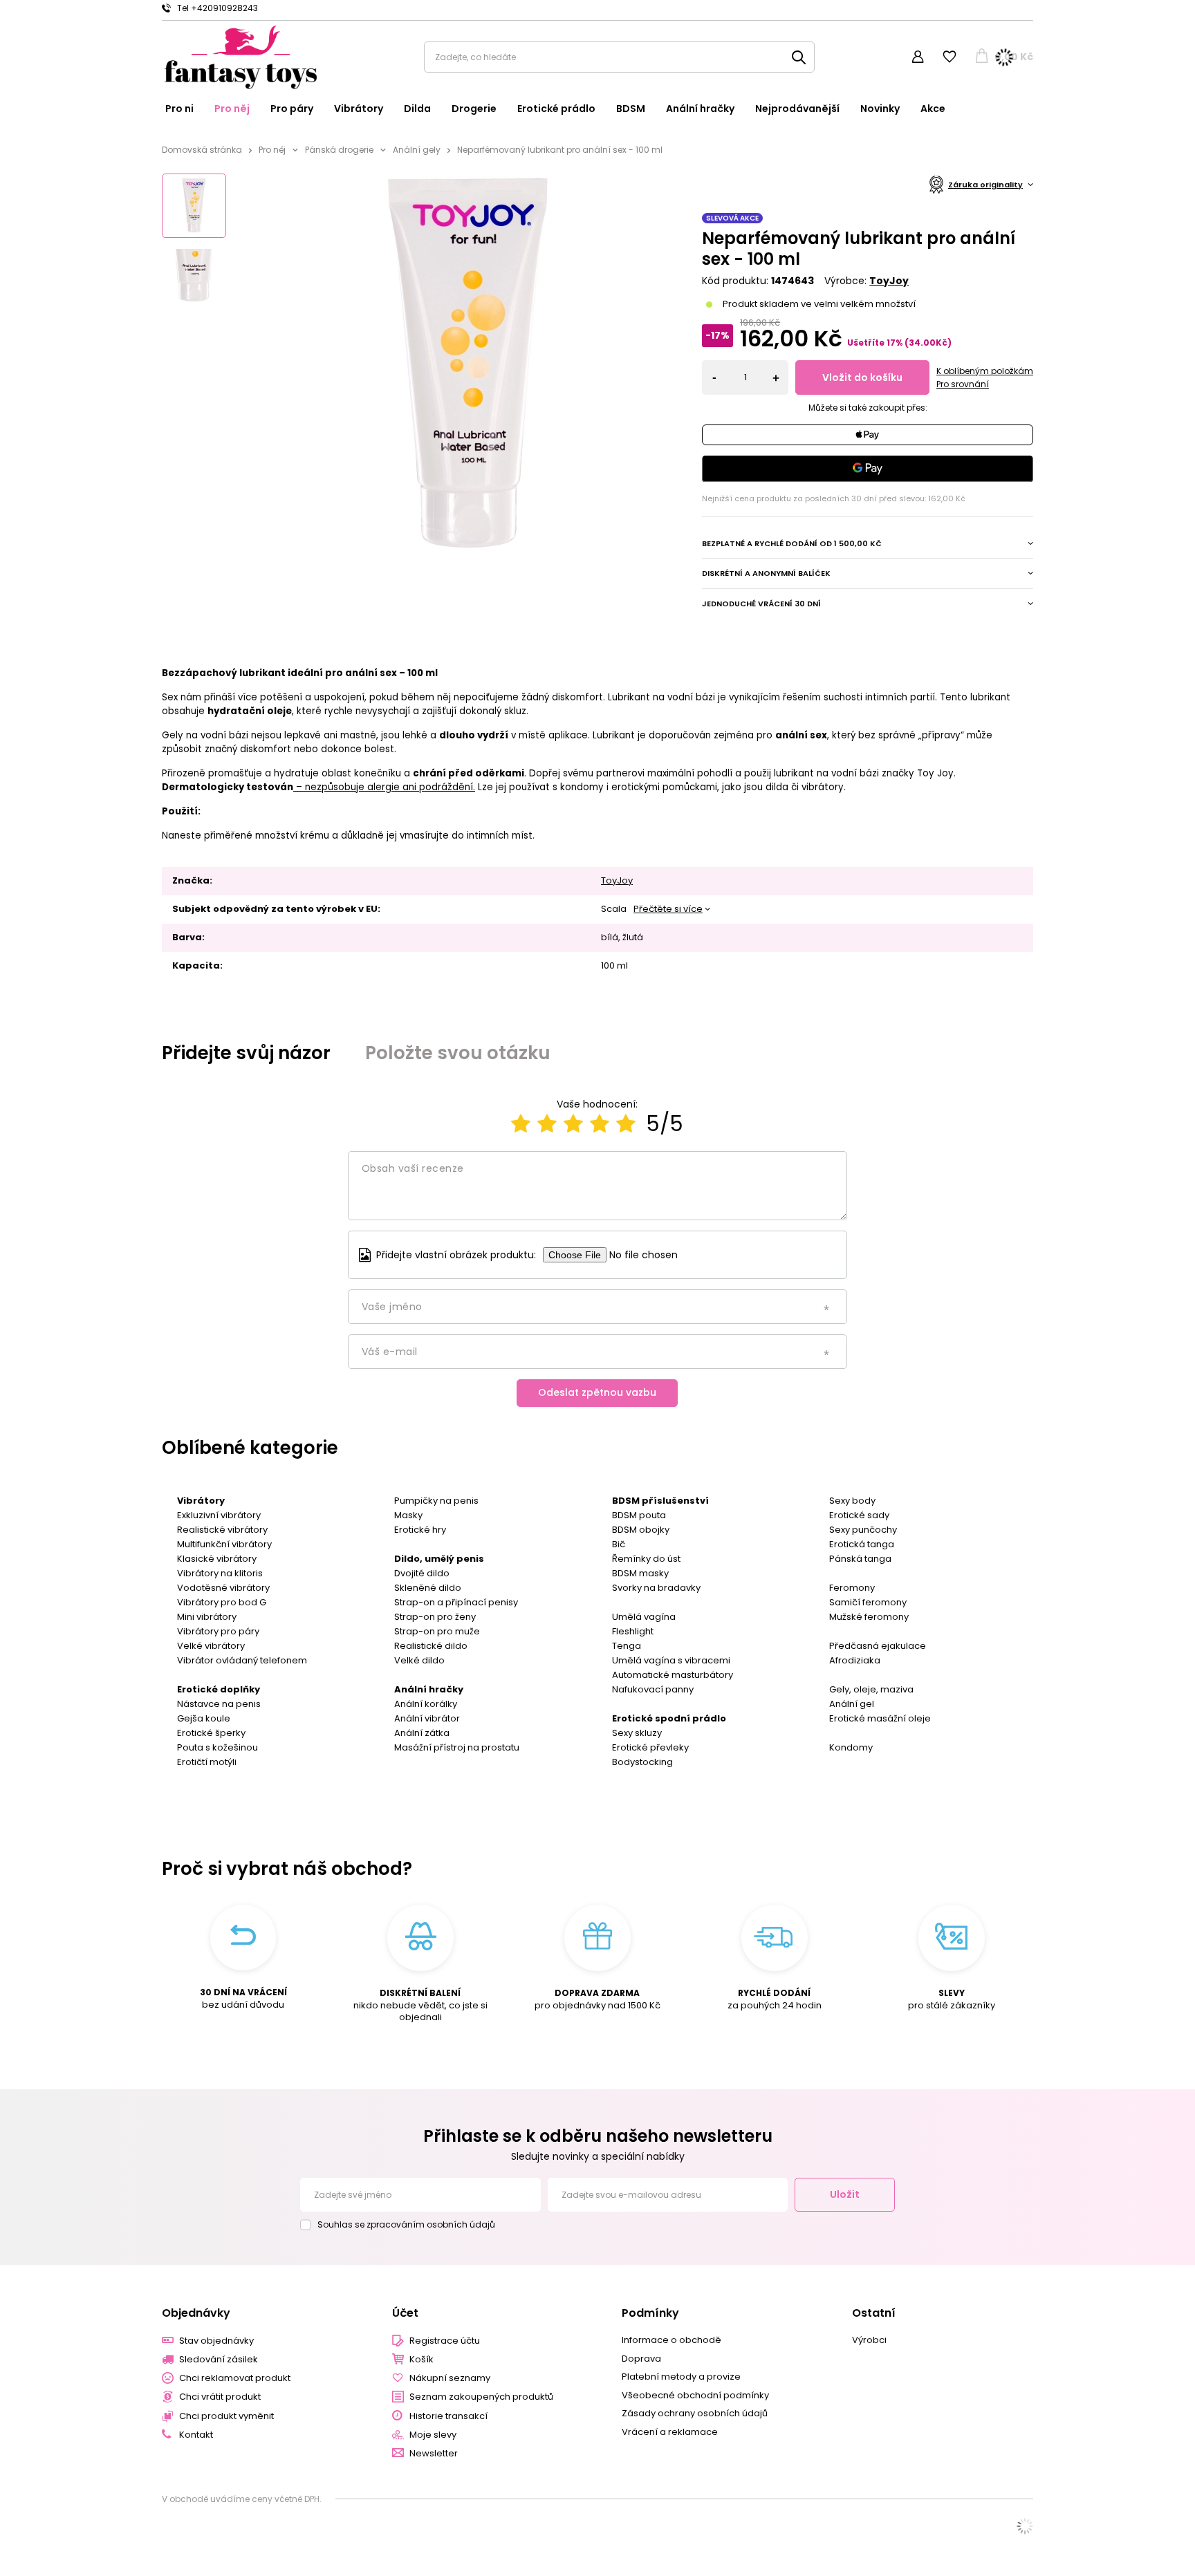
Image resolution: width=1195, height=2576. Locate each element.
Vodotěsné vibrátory (223, 1588)
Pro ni (179, 109)
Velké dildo (419, 1660)
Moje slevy (433, 2435)
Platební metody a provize (681, 2377)
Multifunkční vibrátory (224, 1544)
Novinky (880, 109)
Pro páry (292, 109)
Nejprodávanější (797, 109)
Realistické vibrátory (222, 1530)
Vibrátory (359, 109)
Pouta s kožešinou (217, 1747)
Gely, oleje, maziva (871, 1689)
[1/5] (521, 1124)
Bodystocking (642, 1762)
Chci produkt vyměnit (226, 2416)
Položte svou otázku (458, 1053)
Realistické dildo (431, 1646)
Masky (408, 1515)
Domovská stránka (202, 150)
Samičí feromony (868, 1602)
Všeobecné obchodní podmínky (695, 2396)
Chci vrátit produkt (220, 2397)
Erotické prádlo (556, 109)
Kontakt (196, 2435)
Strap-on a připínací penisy (456, 1602)
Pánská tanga (860, 1559)
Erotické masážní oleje (880, 1718)
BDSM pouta (639, 1515)
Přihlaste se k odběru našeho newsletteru (598, 2136)
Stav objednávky (216, 2341)
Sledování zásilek (219, 2360)
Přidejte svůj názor (246, 1053)
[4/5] (600, 1124)
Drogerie (474, 109)
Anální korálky (426, 1704)
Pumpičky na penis (436, 1501)
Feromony (852, 1588)
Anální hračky (700, 109)
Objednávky (196, 2314)
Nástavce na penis (219, 1704)
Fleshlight (633, 1631)
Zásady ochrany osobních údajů (695, 2414)
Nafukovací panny (653, 1689)
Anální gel (852, 1704)
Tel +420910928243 (217, 8)
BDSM (631, 109)
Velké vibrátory (211, 1646)
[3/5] (573, 1124)
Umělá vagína (644, 1617)
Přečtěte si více (668, 909)
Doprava (641, 2359)
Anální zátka (422, 1733)
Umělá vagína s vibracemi (671, 1660)
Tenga (627, 1646)
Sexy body (852, 1501)
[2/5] (547, 1124)
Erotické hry (420, 1530)
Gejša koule (204, 1718)
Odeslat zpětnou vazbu (597, 1392)
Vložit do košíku (862, 377)
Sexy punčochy (863, 1530)
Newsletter (434, 2454)
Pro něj (232, 109)
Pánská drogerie (339, 150)
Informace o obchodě (671, 2340)
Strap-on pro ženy (435, 1617)
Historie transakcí (448, 2416)
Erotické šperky (211, 1733)
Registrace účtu (445, 2341)
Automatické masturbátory (673, 1675)
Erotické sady (859, 1515)
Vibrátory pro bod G (222, 1602)
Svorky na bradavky (656, 1588)
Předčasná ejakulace (878, 1646)
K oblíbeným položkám (985, 371)
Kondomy (851, 1747)
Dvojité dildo (422, 1573)
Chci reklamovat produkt (235, 2378)
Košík (422, 2360)
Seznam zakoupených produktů (481, 2397)
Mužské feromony (869, 1617)
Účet (405, 2314)
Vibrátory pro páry (218, 1631)
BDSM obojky (641, 1530)
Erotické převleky (650, 1747)
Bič (619, 1544)
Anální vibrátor (427, 1718)
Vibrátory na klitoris (220, 1573)
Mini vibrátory (207, 1617)
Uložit (845, 2194)
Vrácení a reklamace (670, 2432)
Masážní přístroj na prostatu (457, 1747)
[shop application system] (1025, 2526)
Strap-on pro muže (437, 1631)
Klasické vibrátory (217, 1559)
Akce (933, 109)
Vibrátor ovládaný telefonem (242, 1660)
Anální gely (417, 150)
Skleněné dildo (428, 1588)
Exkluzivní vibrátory (219, 1515)
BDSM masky (640, 1573)
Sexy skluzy (637, 1733)
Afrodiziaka (855, 1660)
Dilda (417, 109)
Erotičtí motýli (207, 1762)
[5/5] (626, 1124)
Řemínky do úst (646, 1559)
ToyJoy (889, 281)
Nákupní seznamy (450, 2378)
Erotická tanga (862, 1544)
